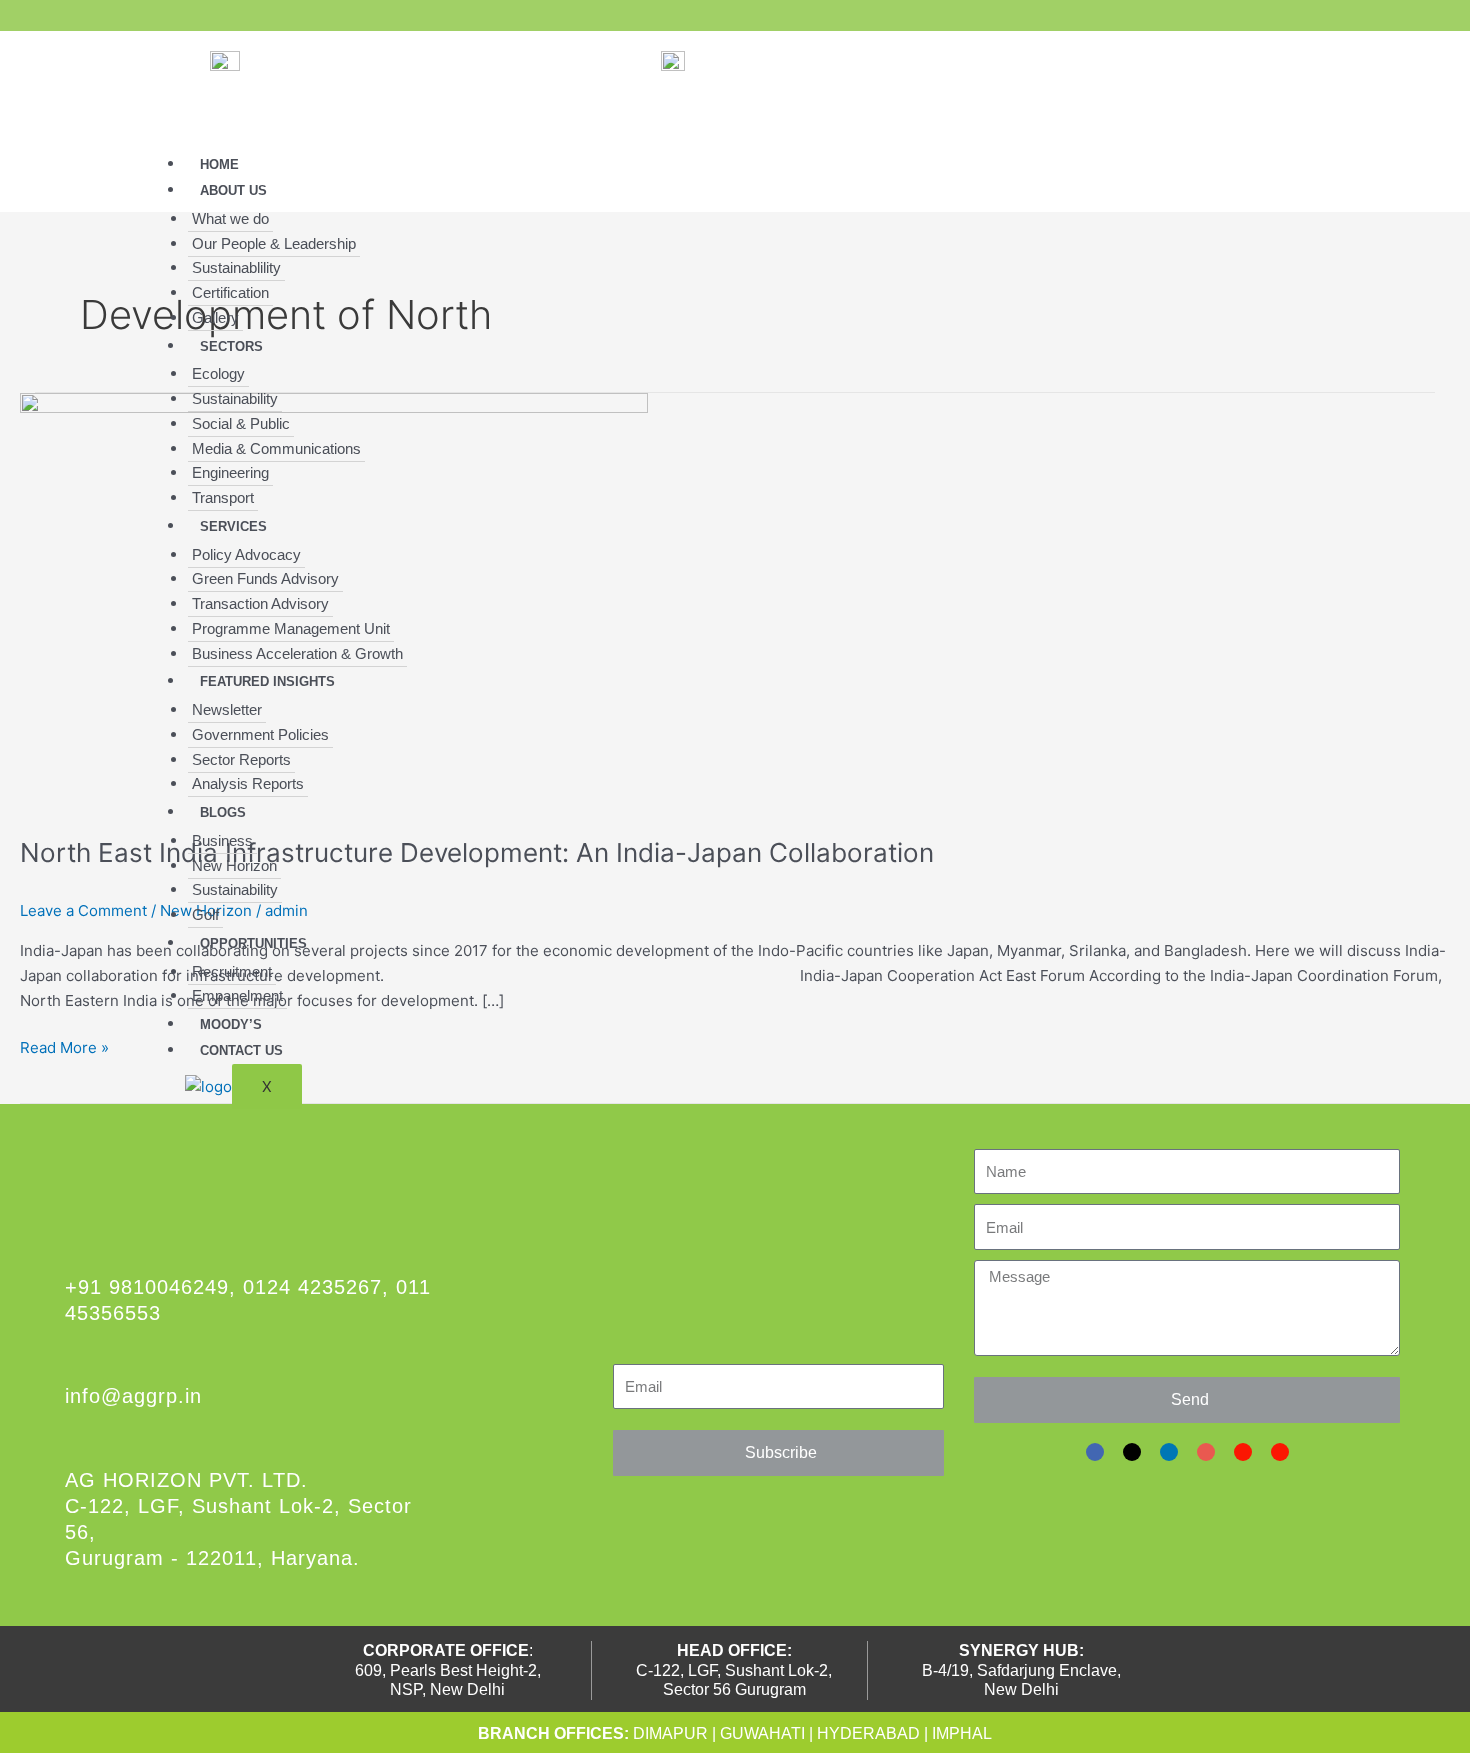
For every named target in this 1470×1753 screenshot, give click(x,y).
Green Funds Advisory (265, 578)
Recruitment (232, 971)
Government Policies (260, 734)
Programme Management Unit (291, 628)
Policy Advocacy (246, 554)
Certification (230, 292)
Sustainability (235, 398)
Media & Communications (276, 448)
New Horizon (234, 865)
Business (222, 840)
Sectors (231, 346)
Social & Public (241, 423)
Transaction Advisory (260, 603)
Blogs (223, 812)
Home (219, 164)
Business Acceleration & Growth (297, 653)
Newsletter (227, 709)
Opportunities (253, 943)
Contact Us (241, 1050)
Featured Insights (267, 681)
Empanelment (237, 995)
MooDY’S (231, 1024)
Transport (223, 497)
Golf (205, 914)
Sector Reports (241, 759)
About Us (233, 190)
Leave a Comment (83, 910)
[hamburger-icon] (1255, 167)
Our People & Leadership (274, 243)
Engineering (230, 472)
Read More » (64, 1046)
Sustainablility (236, 267)
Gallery (215, 317)
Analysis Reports (248, 783)
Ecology (218, 373)
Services (233, 526)
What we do (230, 218)
